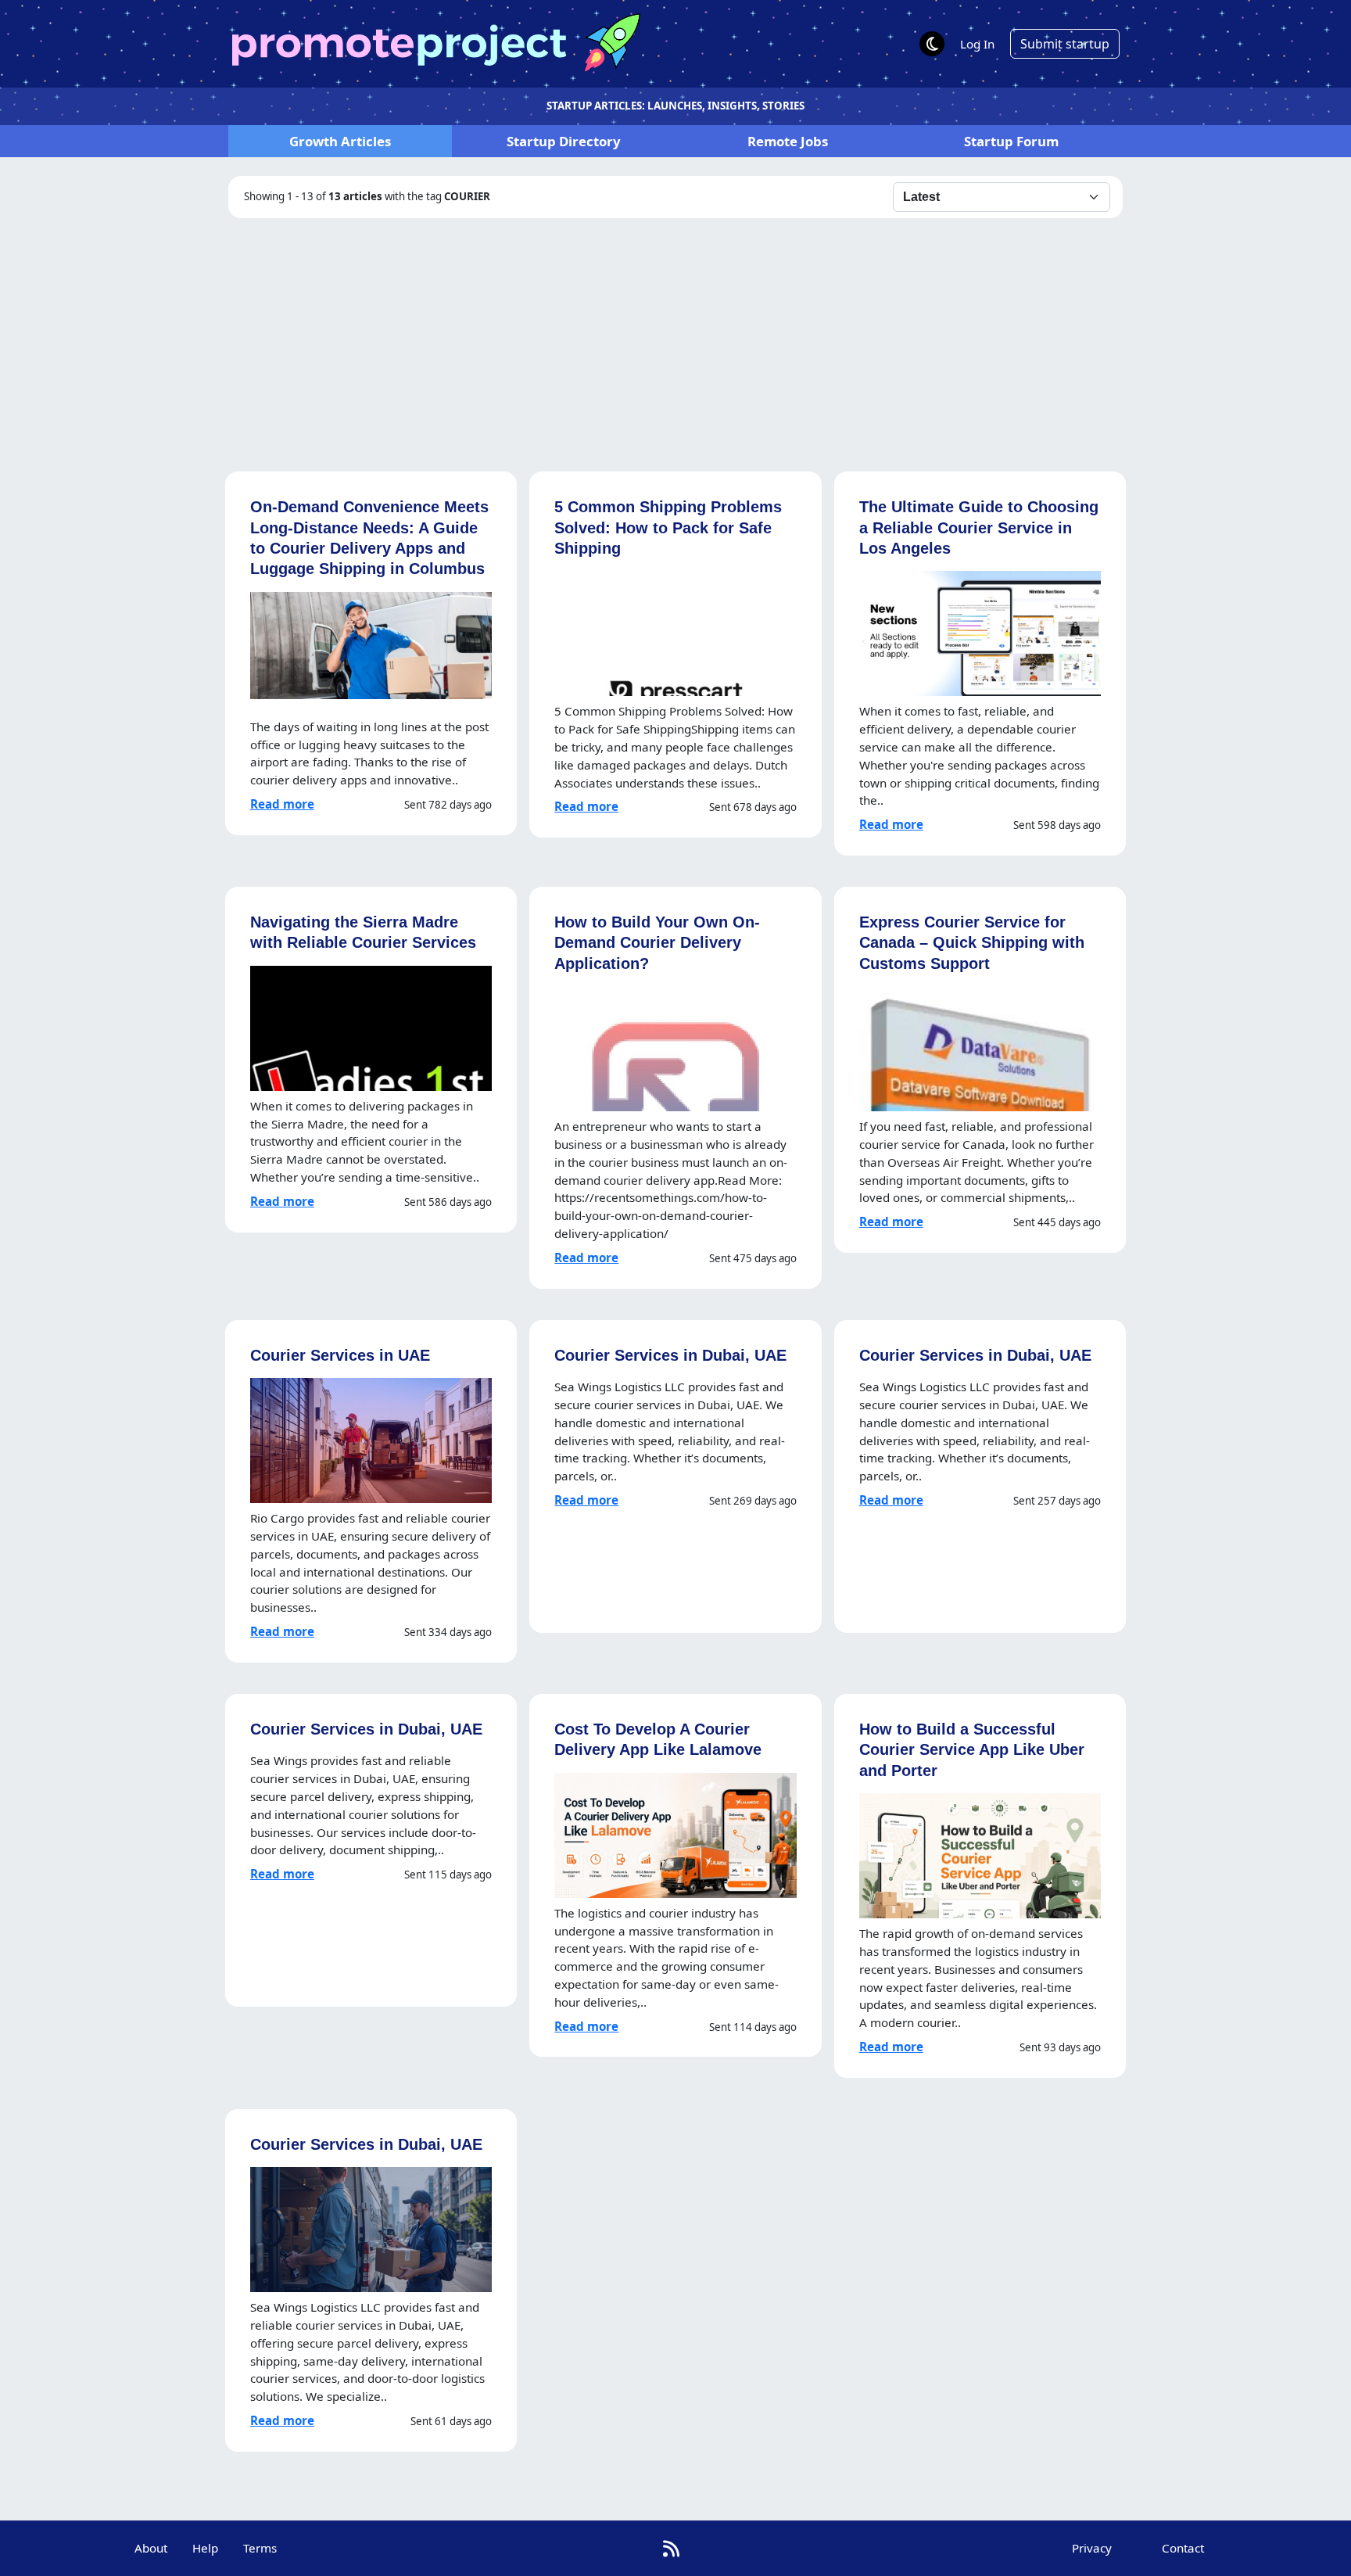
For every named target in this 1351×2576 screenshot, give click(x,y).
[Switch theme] (932, 44)
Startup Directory (564, 141)
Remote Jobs (788, 141)
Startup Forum (1011, 141)
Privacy (1092, 2548)
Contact (1183, 2548)
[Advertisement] (675, 335)
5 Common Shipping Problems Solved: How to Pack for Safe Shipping (668, 527)
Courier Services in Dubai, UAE (670, 1355)
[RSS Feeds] (671, 2548)
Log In (977, 44)
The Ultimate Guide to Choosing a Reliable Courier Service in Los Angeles (979, 527)
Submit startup (1065, 44)
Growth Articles (340, 141)
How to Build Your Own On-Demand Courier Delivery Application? (657, 942)
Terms (260, 2548)
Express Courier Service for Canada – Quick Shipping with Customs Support (972, 942)
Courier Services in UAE (340, 1355)
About (151, 2548)
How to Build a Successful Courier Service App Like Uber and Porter (972, 1749)
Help (205, 2548)
